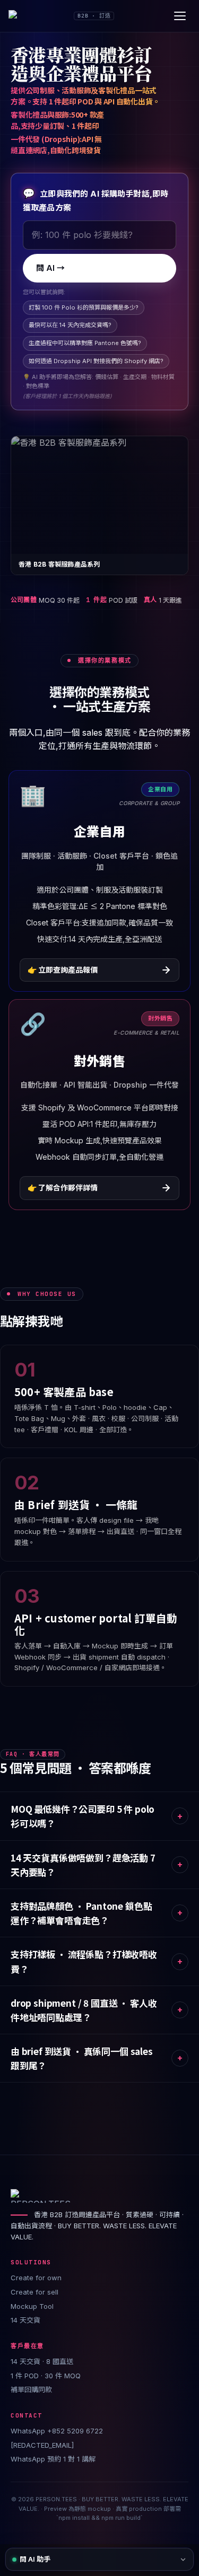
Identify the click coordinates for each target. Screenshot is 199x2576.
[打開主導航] (180, 16)
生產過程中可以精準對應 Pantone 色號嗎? (85, 343)
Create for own (36, 2278)
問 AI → (50, 268)
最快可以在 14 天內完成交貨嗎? (70, 325)
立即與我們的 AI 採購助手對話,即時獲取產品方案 (96, 200)
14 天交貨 (25, 2320)
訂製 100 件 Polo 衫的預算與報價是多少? (84, 307)
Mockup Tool (32, 2306)
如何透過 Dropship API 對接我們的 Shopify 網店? (96, 361)
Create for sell (34, 2292)
